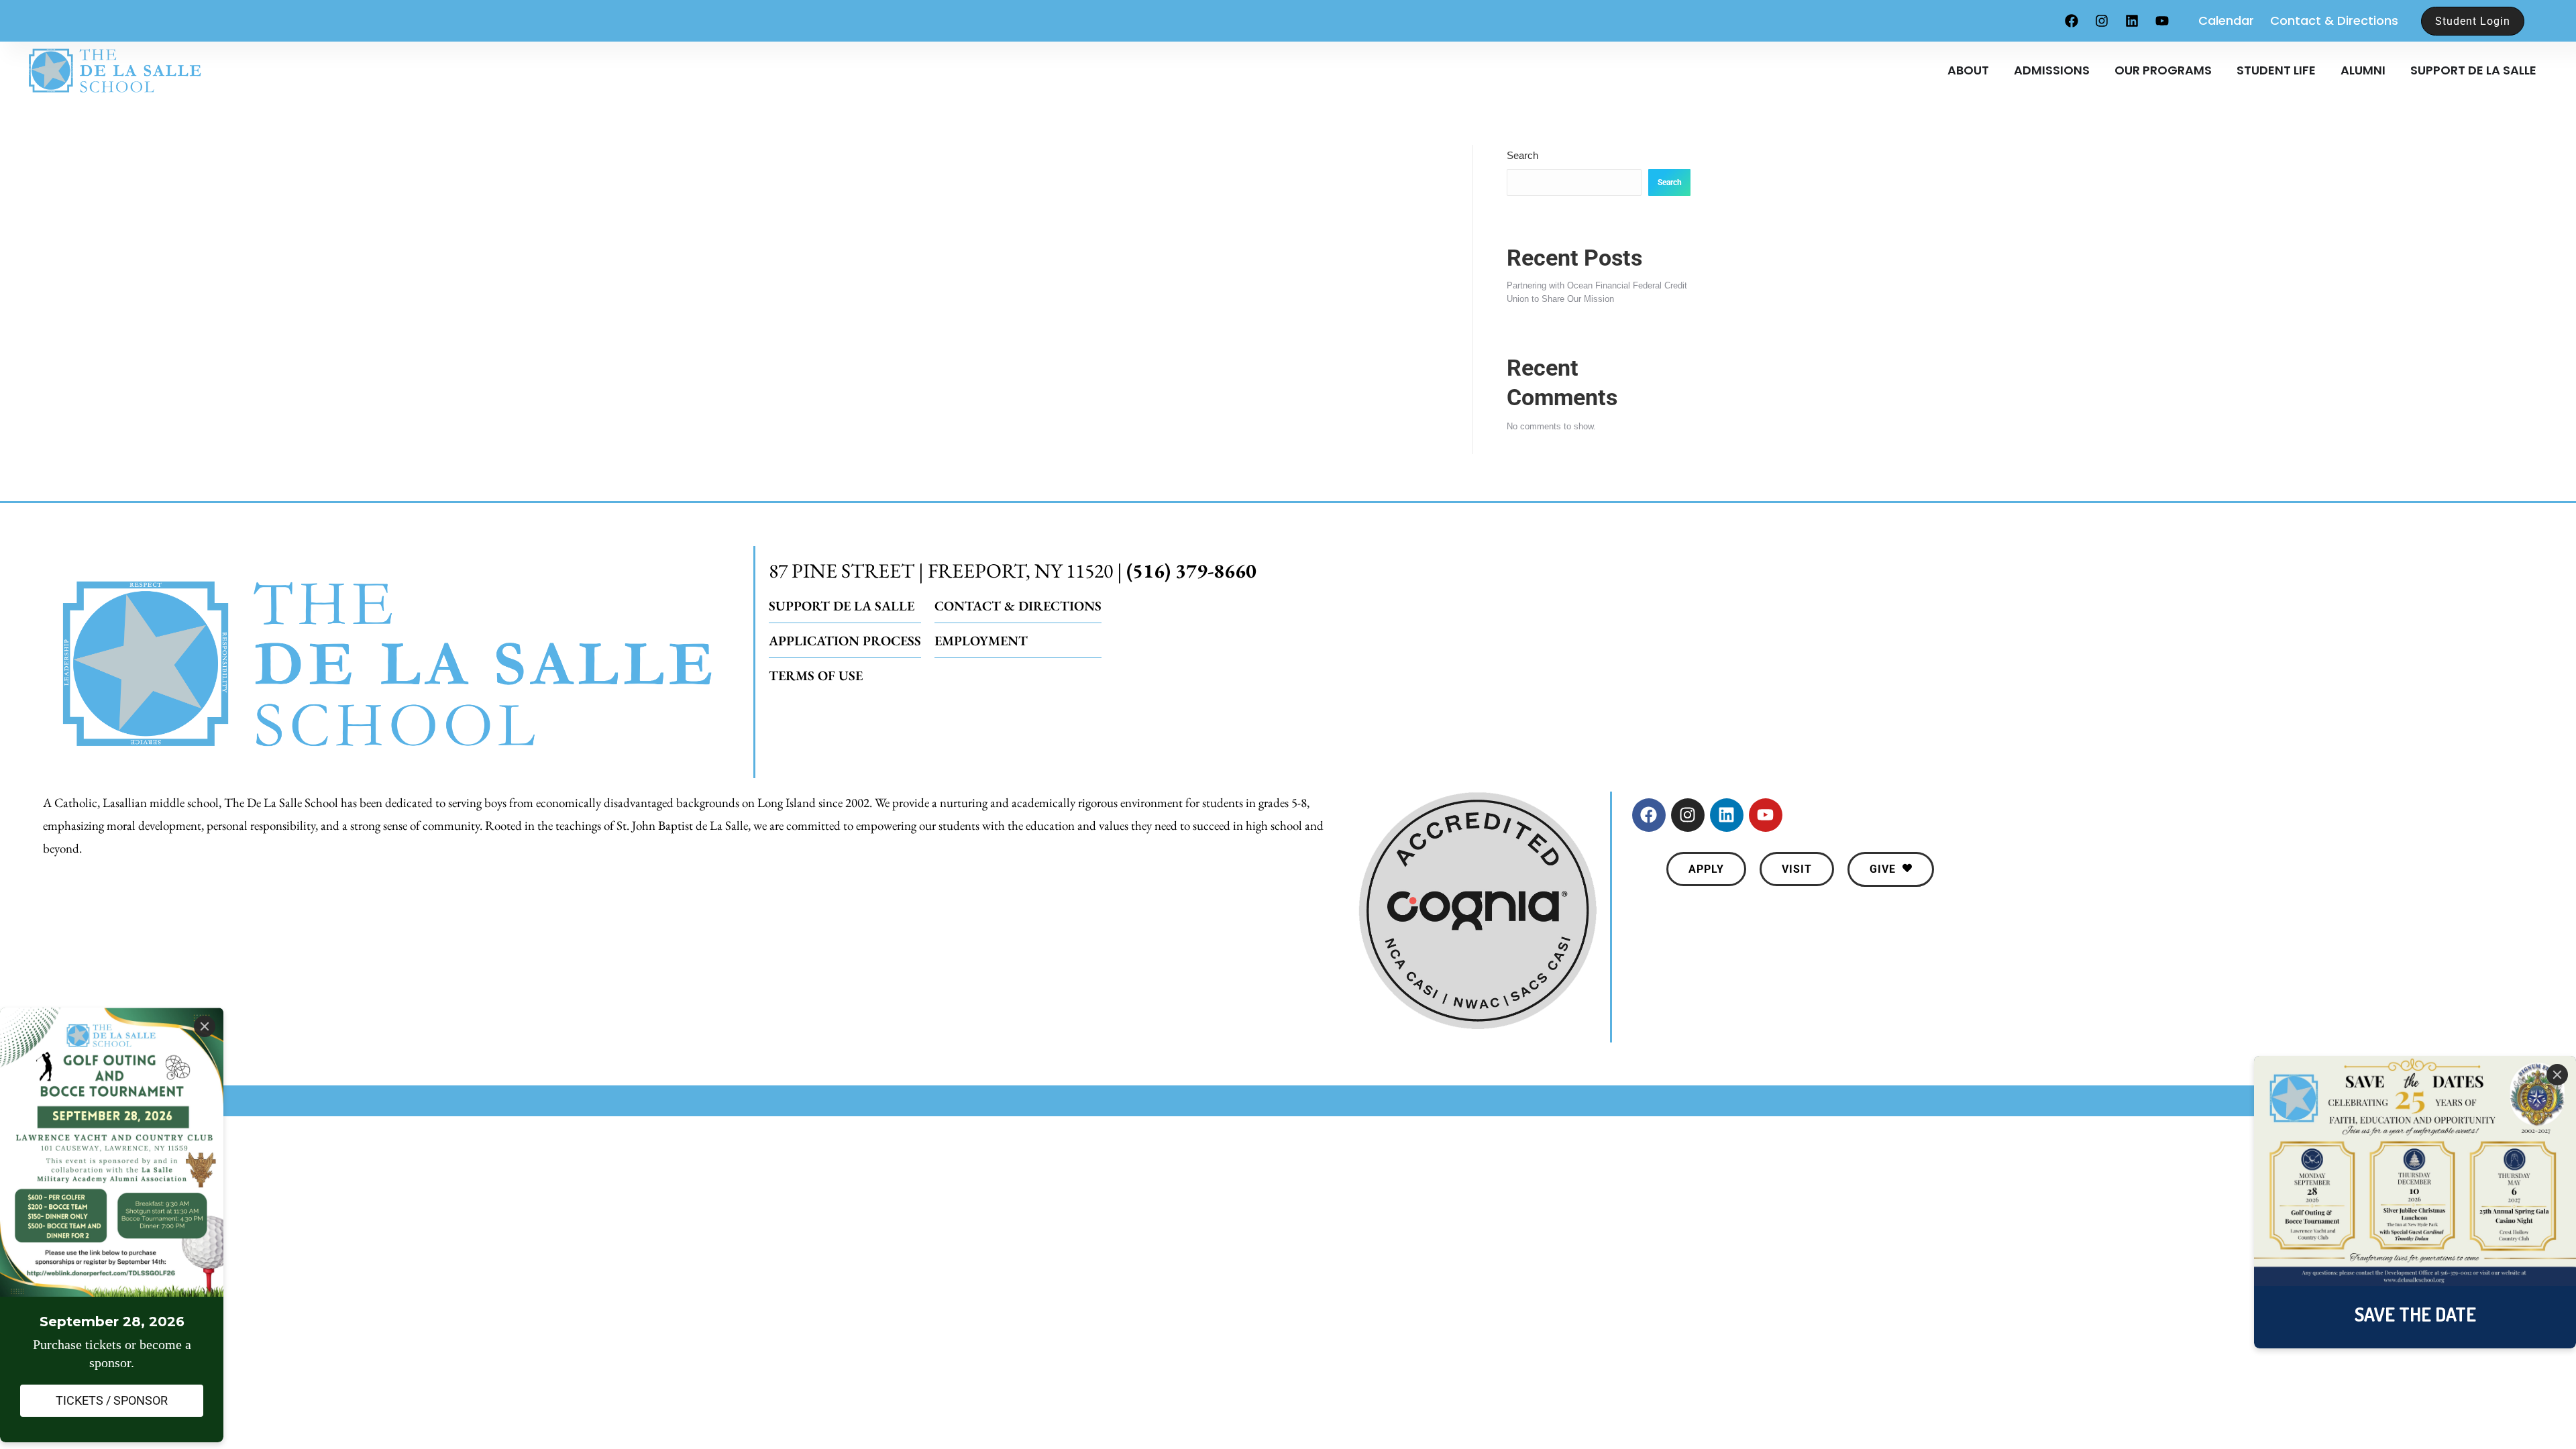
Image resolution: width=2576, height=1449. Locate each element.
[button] (1706, 869)
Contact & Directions (2334, 20)
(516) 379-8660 (1191, 571)
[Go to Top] (2556, 1429)
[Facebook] (2072, 21)
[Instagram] (2102, 21)
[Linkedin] (2132, 21)
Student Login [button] (2473, 21)
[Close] (2557, 1075)
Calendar (2226, 20)
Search (1522, 155)
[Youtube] (2162, 21)
